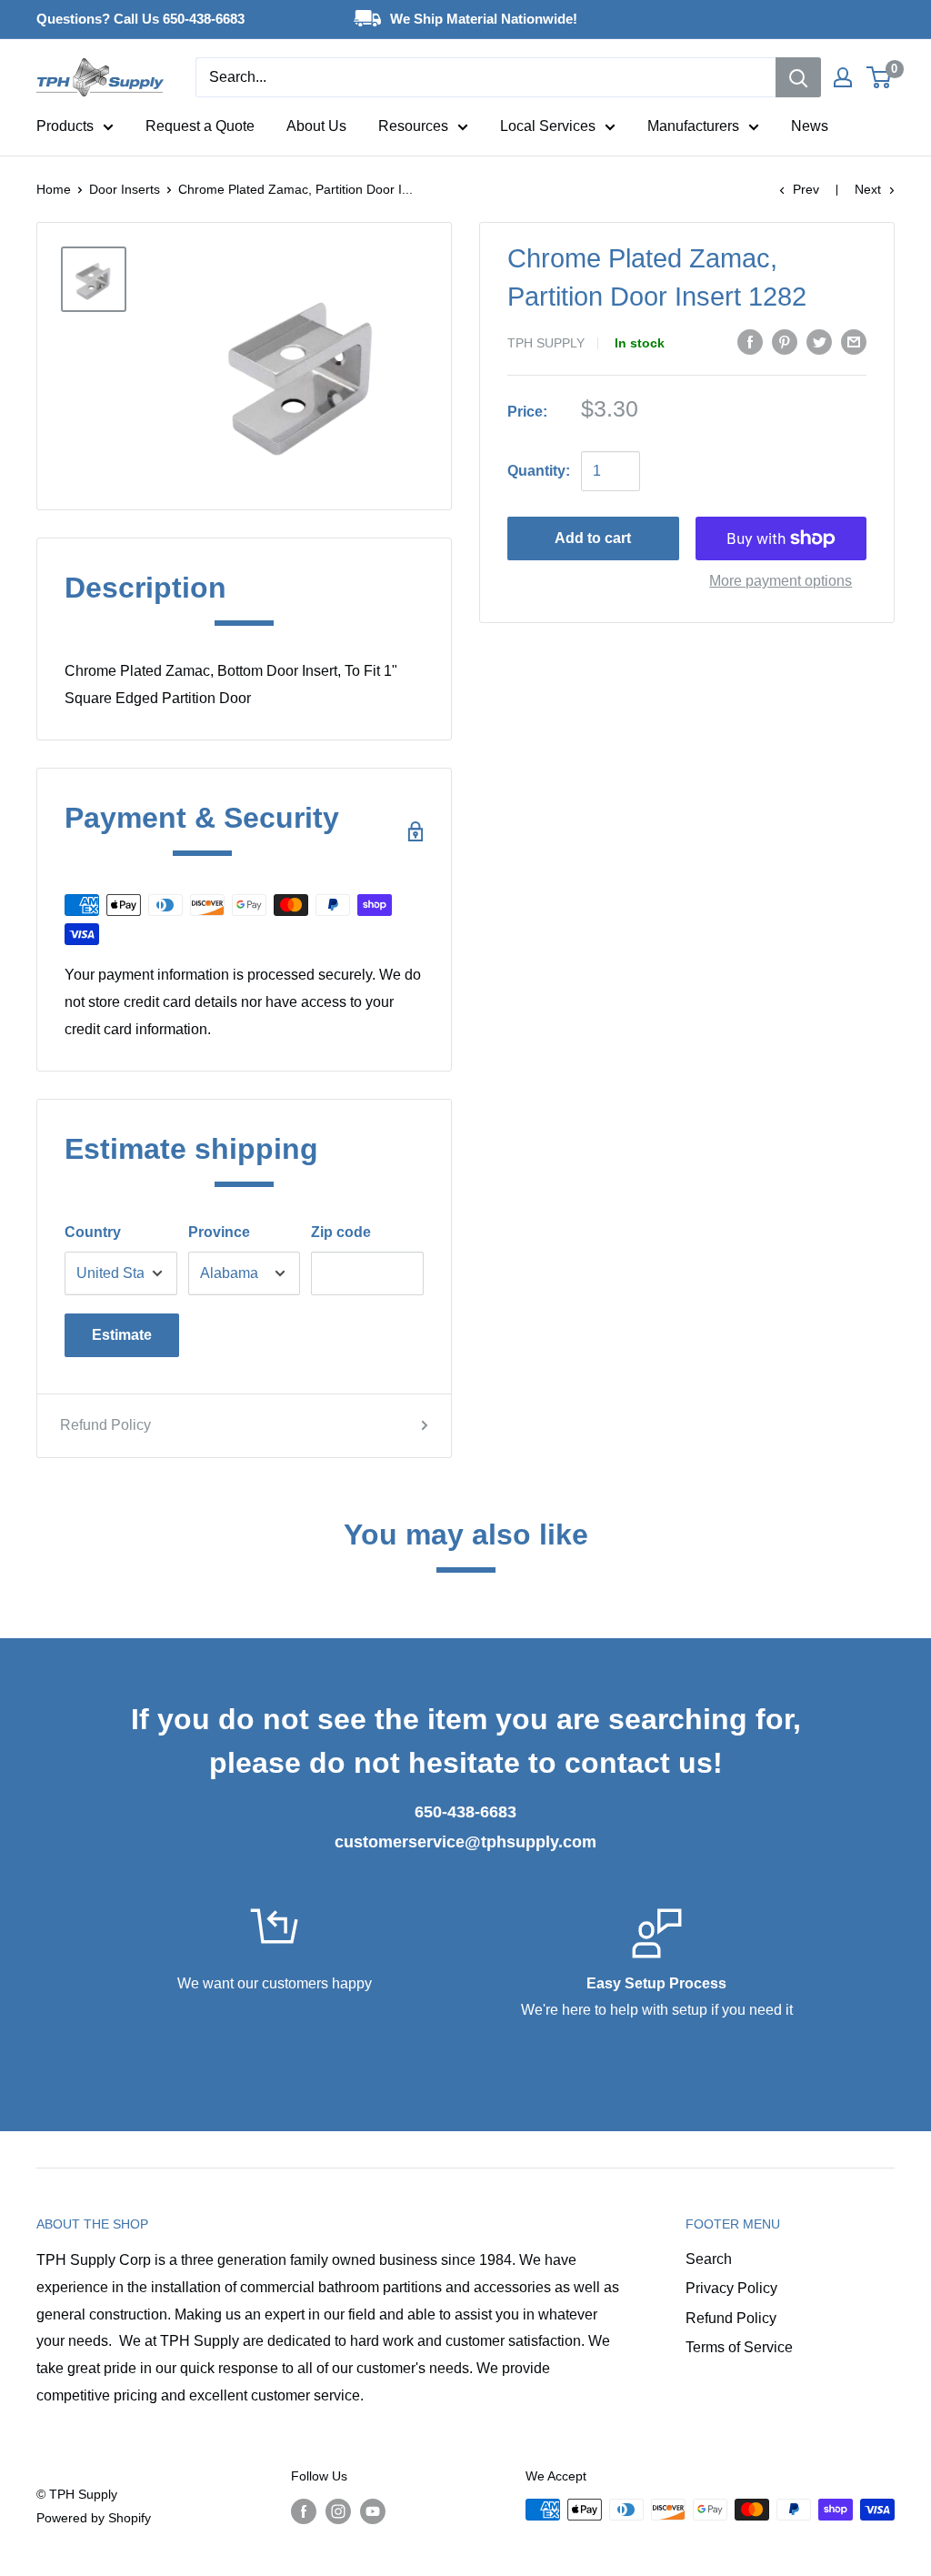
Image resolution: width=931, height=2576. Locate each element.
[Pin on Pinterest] (785, 341)
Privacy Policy (731, 2288)
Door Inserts (125, 189)
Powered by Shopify (94, 2518)
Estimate (122, 1335)
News (810, 126)
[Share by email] (854, 341)
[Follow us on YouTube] (373, 2511)
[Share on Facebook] (750, 341)
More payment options (781, 581)
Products (65, 126)
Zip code (341, 1232)
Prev (806, 189)
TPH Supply (546, 343)
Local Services (548, 126)
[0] (880, 77)
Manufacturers (693, 126)
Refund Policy (105, 1425)
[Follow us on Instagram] (338, 2511)
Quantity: (539, 471)
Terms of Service (739, 2347)
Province (219, 1232)
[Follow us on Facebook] (304, 2511)
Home (54, 189)
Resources (413, 126)
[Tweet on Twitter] (819, 341)
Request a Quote (200, 126)
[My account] (843, 77)
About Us (316, 126)
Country (93, 1232)
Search (709, 2259)
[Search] (798, 77)
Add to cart (593, 538)
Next (868, 189)
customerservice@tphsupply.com (465, 1842)
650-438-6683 (465, 1812)
